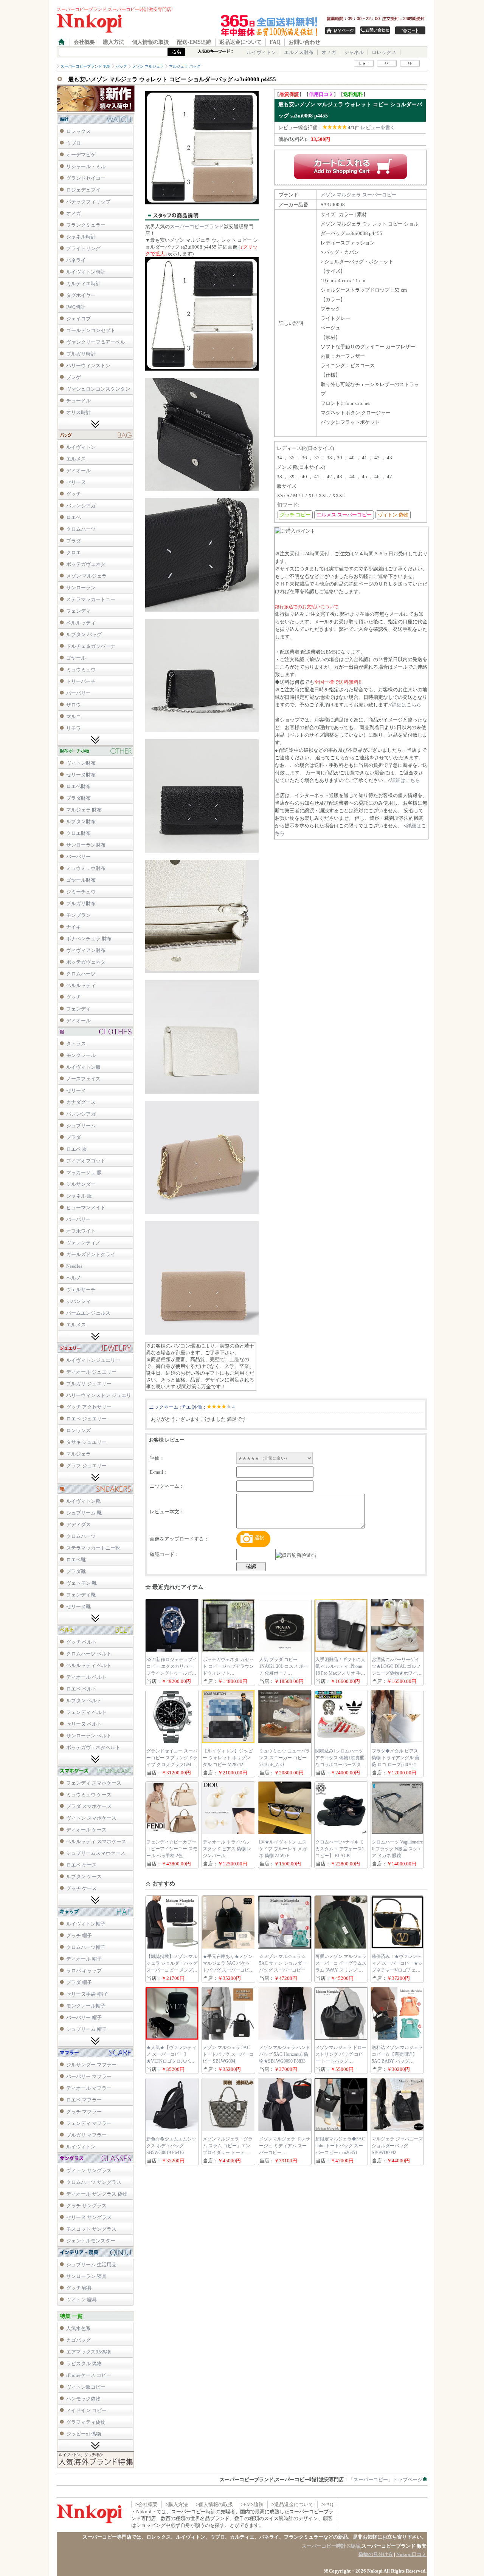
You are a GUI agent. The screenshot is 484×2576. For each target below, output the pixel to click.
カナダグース (81, 1102)
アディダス (78, 1524)
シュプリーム (81, 1126)
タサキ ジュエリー (86, 1442)
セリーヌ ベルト (84, 1724)
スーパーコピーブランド (197, 226)
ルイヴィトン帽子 (86, 1924)
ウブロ (74, 143)
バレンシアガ (81, 506)
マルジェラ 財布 (84, 810)
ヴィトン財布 (81, 763)
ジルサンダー (81, 1184)
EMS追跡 (254, 2504)
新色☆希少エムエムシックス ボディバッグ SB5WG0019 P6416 (171, 2146)
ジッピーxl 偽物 (84, 2434)
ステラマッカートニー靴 (93, 1548)
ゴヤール (76, 658)
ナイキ (74, 927)
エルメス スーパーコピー (344, 515)
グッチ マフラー (84, 2112)
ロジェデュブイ (83, 190)
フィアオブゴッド (86, 1161)
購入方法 (113, 42)
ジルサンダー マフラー (91, 2065)
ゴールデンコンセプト (91, 330)
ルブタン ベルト (84, 1701)
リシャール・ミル (86, 166)
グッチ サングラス (86, 2206)
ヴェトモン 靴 (81, 1583)
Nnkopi (375, 2571)
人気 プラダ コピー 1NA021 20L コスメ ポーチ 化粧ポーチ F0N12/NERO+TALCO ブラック (284, 1673)
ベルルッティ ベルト (89, 1665)
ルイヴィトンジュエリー (93, 1360)
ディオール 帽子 (84, 1959)
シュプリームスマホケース (96, 1853)
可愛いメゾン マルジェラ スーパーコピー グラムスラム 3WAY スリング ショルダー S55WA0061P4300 (341, 1970)
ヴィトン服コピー (86, 2387)
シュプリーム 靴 (84, 1513)
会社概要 (84, 42)
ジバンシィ (78, 1301)
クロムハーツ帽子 (86, 1947)
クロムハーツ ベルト (89, 1654)
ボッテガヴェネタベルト (93, 1747)
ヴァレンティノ (83, 1243)
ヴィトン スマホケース (91, 1818)
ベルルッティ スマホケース (96, 1841)
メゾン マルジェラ (86, 576)
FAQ (275, 42)
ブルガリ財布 (81, 903)
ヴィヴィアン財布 (86, 950)
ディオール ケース (86, 1830)
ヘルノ (74, 1278)
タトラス (76, 1044)
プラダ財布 (78, 798)
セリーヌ (76, 482)
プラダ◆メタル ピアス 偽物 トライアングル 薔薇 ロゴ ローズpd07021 (396, 1758)
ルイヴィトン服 (83, 1067)
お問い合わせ (304, 42)
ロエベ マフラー (84, 2100)
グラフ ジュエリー (86, 1466)
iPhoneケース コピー (89, 2375)
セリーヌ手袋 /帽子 (87, 1994)
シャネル (354, 52)
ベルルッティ (81, 623)
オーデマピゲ (81, 155)
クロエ (74, 552)
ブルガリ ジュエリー (89, 1384)
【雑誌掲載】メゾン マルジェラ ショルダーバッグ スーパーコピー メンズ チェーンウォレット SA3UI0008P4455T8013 (172, 1970)
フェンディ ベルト (86, 1712)
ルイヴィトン (261, 52)
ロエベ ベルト (81, 1689)
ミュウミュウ (81, 670)
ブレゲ (74, 377)
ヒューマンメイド (86, 1208)
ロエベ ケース (81, 1865)
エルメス (76, 459)
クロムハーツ (81, 529)
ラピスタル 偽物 (84, 2364)
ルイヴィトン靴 (83, 1501)
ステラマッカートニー (91, 599)
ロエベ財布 (78, 786)
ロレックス (384, 52)
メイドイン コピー (86, 2410)
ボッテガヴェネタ (86, 564)
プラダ (74, 541)
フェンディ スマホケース (94, 1783)
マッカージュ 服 (84, 1172)
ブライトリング (83, 248)
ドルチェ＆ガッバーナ (91, 646)
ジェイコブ (78, 319)
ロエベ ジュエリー (86, 1419)
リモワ (74, 728)
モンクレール (81, 1055)
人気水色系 (78, 2328)
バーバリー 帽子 (84, 2017)
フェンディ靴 (81, 1595)
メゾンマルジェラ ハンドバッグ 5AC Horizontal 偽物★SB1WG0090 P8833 (285, 2054)
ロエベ (74, 517)
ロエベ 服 (77, 1149)
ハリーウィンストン (88, 365)
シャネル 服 (79, 1196)
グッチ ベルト (81, 1642)
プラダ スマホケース (89, 1806)
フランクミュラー (86, 225)
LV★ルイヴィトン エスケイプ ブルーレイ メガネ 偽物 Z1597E (283, 1849)
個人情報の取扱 (150, 42)
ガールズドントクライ (91, 1254)
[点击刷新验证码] (296, 1555)
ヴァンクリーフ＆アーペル (96, 342)
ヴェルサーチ (81, 1290)
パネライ (76, 260)
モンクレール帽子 (86, 2006)
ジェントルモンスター (91, 2241)
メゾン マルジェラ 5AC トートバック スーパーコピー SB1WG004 (228, 2054)
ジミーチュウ (81, 892)
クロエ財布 (78, 833)
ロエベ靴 (76, 1560)
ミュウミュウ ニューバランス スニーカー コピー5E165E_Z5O (285, 1758)
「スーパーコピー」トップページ (385, 2479)
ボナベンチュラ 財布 (89, 939)
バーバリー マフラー (89, 2076)
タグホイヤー (81, 295)
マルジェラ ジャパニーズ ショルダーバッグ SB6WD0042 (397, 2146)
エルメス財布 (299, 52)
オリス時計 (78, 412)
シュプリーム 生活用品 (91, 2265)
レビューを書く (378, 127)
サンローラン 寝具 (86, 2276)
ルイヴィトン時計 (86, 272)
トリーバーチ (81, 681)
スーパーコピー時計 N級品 (331, 2546)
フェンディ (78, 611)
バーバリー (78, 693)
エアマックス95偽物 (88, 2352)
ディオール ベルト (86, 1677)
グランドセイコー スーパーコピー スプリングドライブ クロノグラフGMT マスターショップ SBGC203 (172, 1765)
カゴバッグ (78, 2340)
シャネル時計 (81, 237)
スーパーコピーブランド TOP (85, 66)
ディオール (78, 471)
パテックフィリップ (88, 202)
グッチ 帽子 (79, 1935)
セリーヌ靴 (78, 1606)
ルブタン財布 (81, 821)
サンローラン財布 (86, 845)
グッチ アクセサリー (89, 1407)
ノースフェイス (83, 1079)
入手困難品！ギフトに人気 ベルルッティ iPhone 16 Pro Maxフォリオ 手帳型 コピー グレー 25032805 (340, 1673)
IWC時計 (76, 307)
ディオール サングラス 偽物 (97, 2194)
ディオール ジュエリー (91, 1372)
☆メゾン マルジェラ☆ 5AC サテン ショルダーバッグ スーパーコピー (283, 1963)
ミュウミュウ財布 (86, 868)
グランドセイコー (86, 178)
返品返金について (240, 42)
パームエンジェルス (88, 1313)
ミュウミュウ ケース (89, 1795)
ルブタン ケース (84, 1877)
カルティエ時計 (83, 284)
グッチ (74, 494)
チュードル (78, 401)
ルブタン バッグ (84, 634)
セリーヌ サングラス (89, 2217)
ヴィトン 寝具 (81, 2300)
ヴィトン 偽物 (393, 515)
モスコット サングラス (91, 2229)
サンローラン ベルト (89, 1736)
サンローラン (81, 588)
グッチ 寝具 (79, 2288)
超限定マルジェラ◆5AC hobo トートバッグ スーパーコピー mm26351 (340, 2146)
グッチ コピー (295, 515)
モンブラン (78, 915)
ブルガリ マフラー (86, 2135)
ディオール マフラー (89, 2088)
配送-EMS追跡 (194, 42)
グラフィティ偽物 (86, 2422)
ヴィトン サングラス (89, 2170)
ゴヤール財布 (81, 880)
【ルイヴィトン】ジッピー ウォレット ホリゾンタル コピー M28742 (228, 1758)
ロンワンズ (78, 1430)
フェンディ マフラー (89, 2123)
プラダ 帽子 (79, 1982)
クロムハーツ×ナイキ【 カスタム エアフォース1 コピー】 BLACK (340, 1849)
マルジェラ (78, 1454)
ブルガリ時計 (81, 354)
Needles (74, 1266)
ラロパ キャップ (84, 1971)
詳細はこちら (406, 705)
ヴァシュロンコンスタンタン (98, 389)
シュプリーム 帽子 (86, 2029)
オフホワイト (81, 1231)
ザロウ (74, 705)
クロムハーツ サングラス (94, 2182)
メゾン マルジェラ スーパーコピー (359, 195)
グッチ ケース (81, 1888)
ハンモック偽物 (83, 2399)
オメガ (329, 52)
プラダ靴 (76, 1571)
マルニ (74, 716)
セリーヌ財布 (81, 775)
